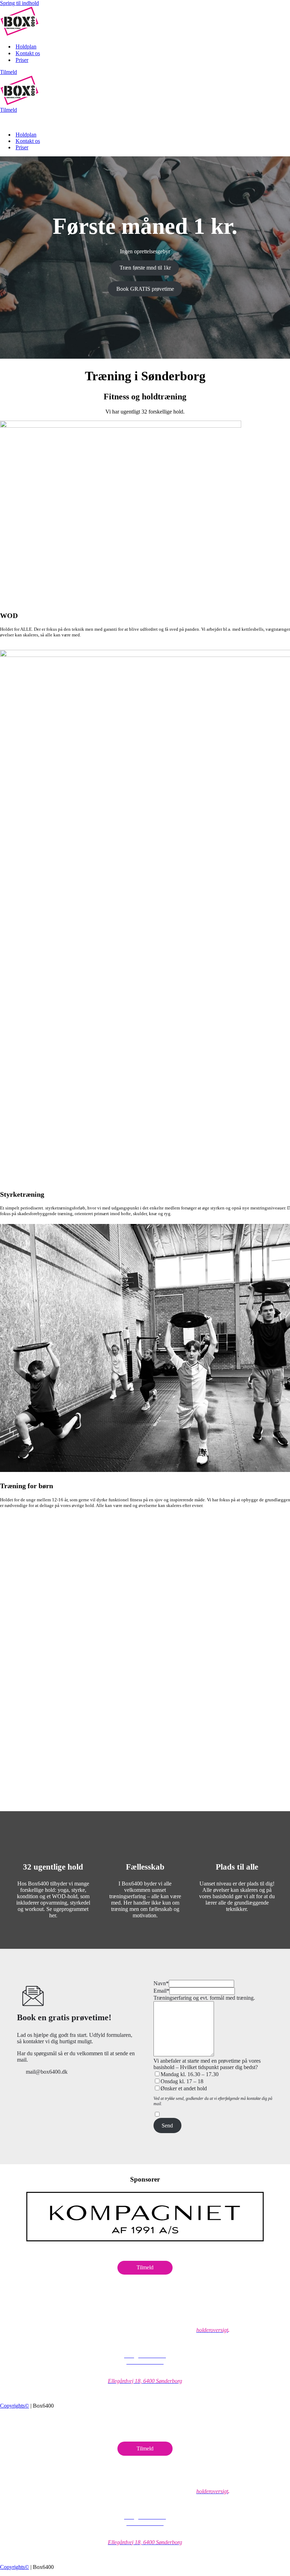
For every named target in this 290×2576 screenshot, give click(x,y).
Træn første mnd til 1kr (145, 268)
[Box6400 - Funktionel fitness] (19, 34)
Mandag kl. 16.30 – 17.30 (190, 2074)
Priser (22, 60)
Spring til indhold (19, 3)
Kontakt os (28, 53)
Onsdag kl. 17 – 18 (182, 2081)
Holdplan (26, 47)
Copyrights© (14, 2406)
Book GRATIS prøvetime (145, 289)
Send (167, 2126)
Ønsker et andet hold (184, 2088)
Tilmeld (8, 72)
